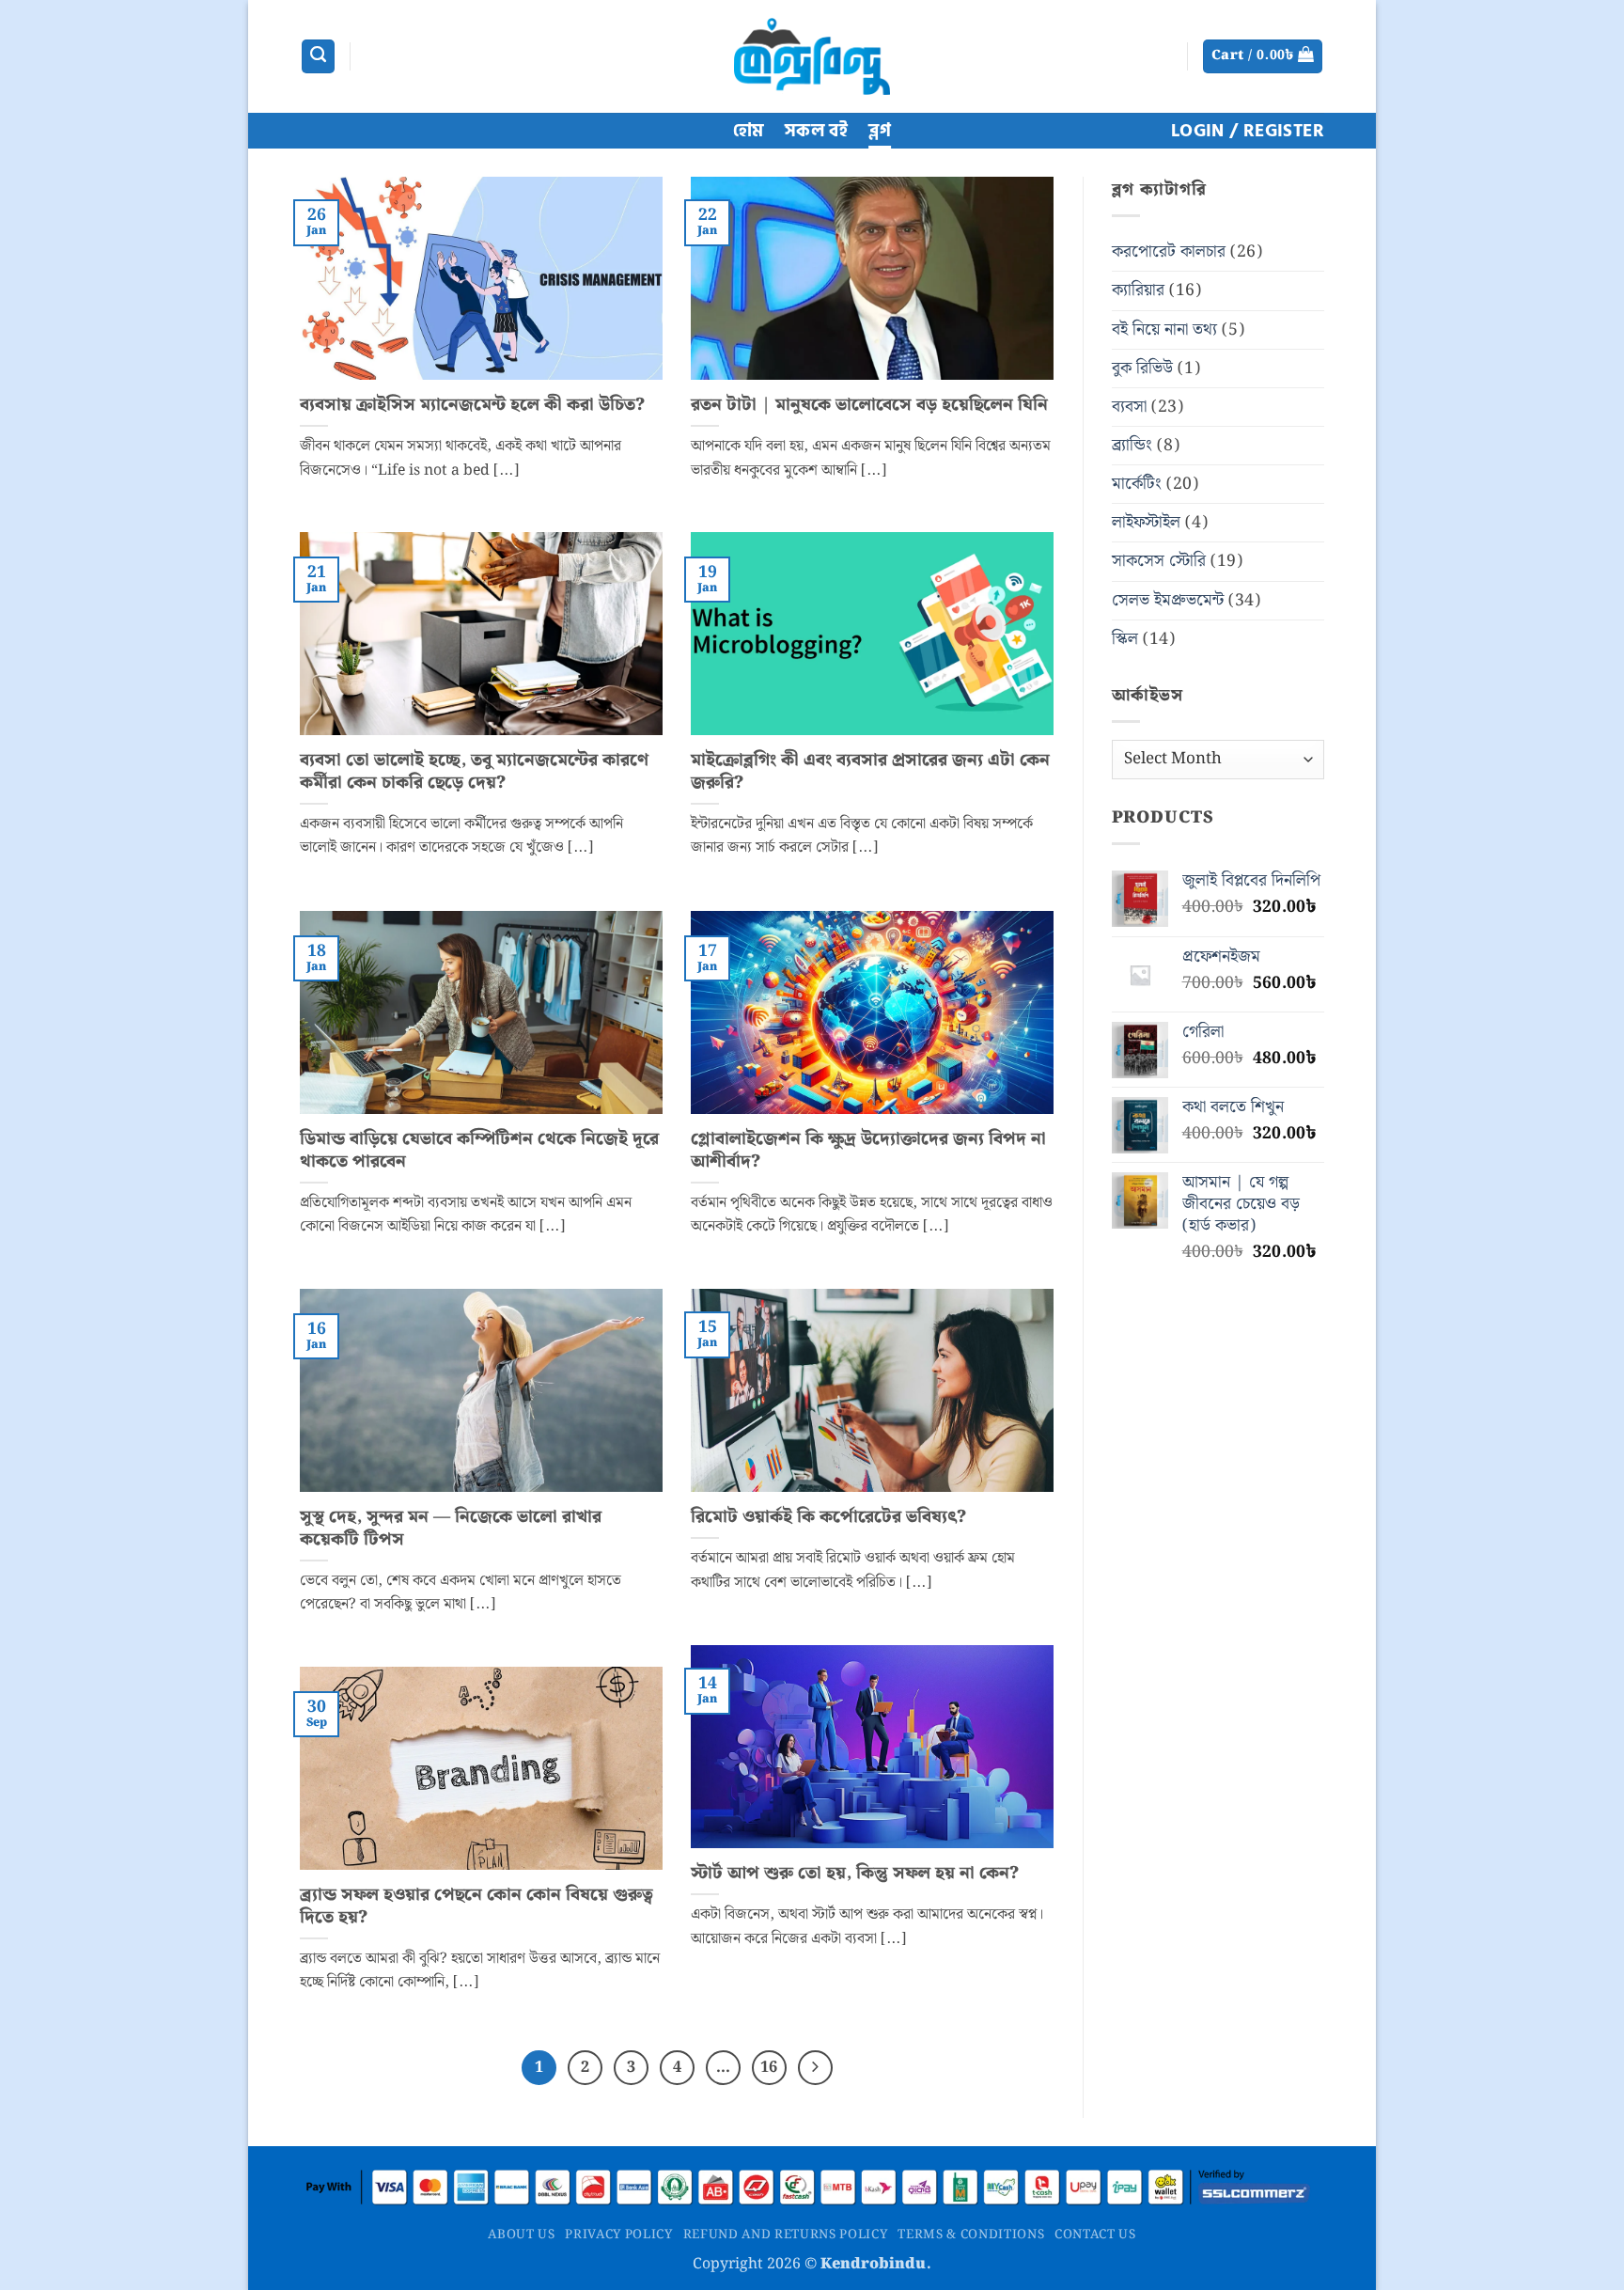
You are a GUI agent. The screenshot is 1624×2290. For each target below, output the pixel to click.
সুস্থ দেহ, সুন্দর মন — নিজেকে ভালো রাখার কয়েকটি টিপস (451, 1528)
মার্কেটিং (1137, 484)
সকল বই (816, 131)
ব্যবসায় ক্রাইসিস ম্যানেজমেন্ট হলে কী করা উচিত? (472, 405)
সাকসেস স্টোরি (1159, 561)
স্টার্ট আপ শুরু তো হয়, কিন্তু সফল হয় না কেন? (855, 1874)
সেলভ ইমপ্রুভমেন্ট (1168, 601)
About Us (521, 2235)
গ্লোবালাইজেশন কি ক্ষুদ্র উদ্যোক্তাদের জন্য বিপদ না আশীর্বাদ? (868, 1150)
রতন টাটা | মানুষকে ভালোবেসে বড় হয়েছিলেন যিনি (869, 405)
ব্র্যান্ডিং (1132, 446)
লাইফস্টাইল (1146, 523)
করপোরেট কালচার (1169, 252)
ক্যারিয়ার (1138, 290)
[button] (1263, 56)
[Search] (318, 56)
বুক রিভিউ (1142, 369)
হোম (749, 131)
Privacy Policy (618, 2235)
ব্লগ (880, 131)
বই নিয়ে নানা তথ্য (1164, 330)
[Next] (815, 2068)
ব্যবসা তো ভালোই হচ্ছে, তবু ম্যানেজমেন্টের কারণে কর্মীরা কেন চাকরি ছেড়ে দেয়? (474, 771)
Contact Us (1095, 2235)
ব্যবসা (1129, 407)
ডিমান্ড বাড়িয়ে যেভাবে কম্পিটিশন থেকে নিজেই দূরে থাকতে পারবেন (479, 1150)
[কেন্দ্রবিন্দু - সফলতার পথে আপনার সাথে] (812, 56)
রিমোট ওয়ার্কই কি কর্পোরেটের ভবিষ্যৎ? (828, 1517)
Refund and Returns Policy (786, 2235)
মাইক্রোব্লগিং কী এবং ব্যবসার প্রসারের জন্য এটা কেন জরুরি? (870, 771)
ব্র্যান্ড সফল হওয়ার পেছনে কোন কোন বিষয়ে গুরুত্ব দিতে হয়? (476, 1906)
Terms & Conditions (971, 2235)
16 (769, 2067)
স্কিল (1125, 639)
